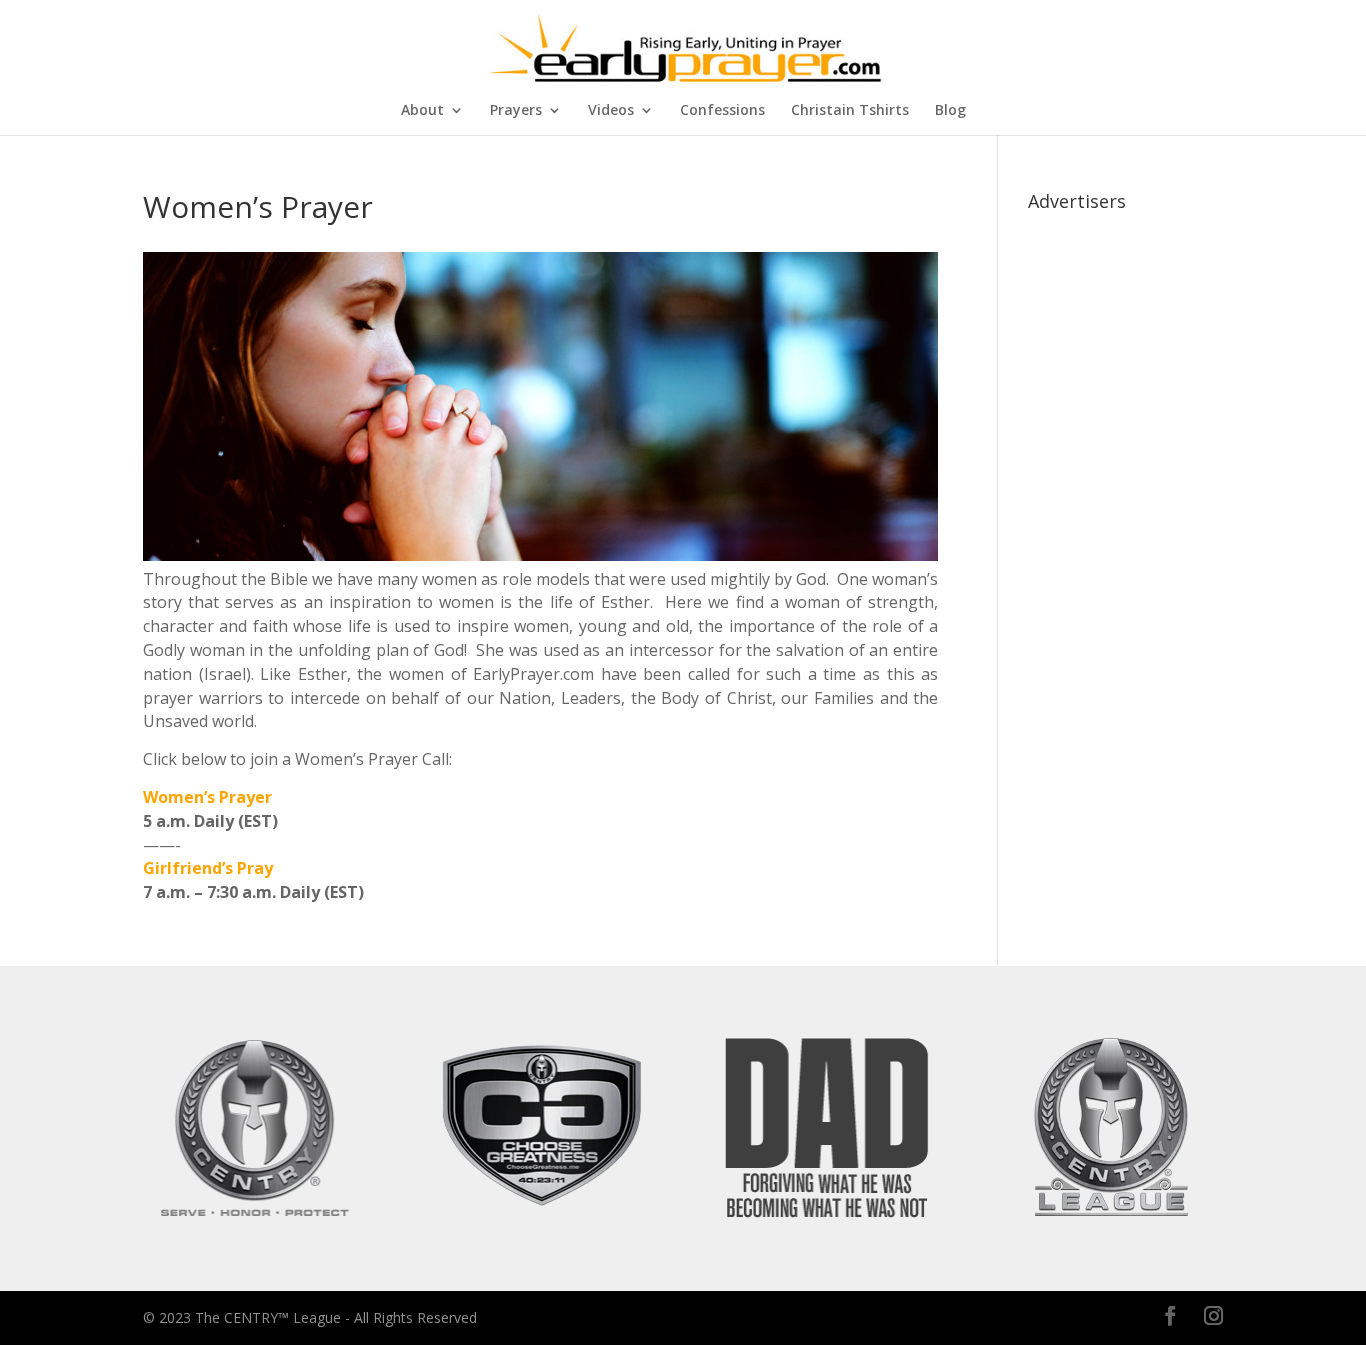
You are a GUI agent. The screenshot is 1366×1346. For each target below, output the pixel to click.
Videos (611, 111)
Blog (950, 111)
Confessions (722, 111)
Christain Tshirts (850, 111)
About (422, 111)
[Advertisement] (1125, 520)
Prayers (516, 111)
